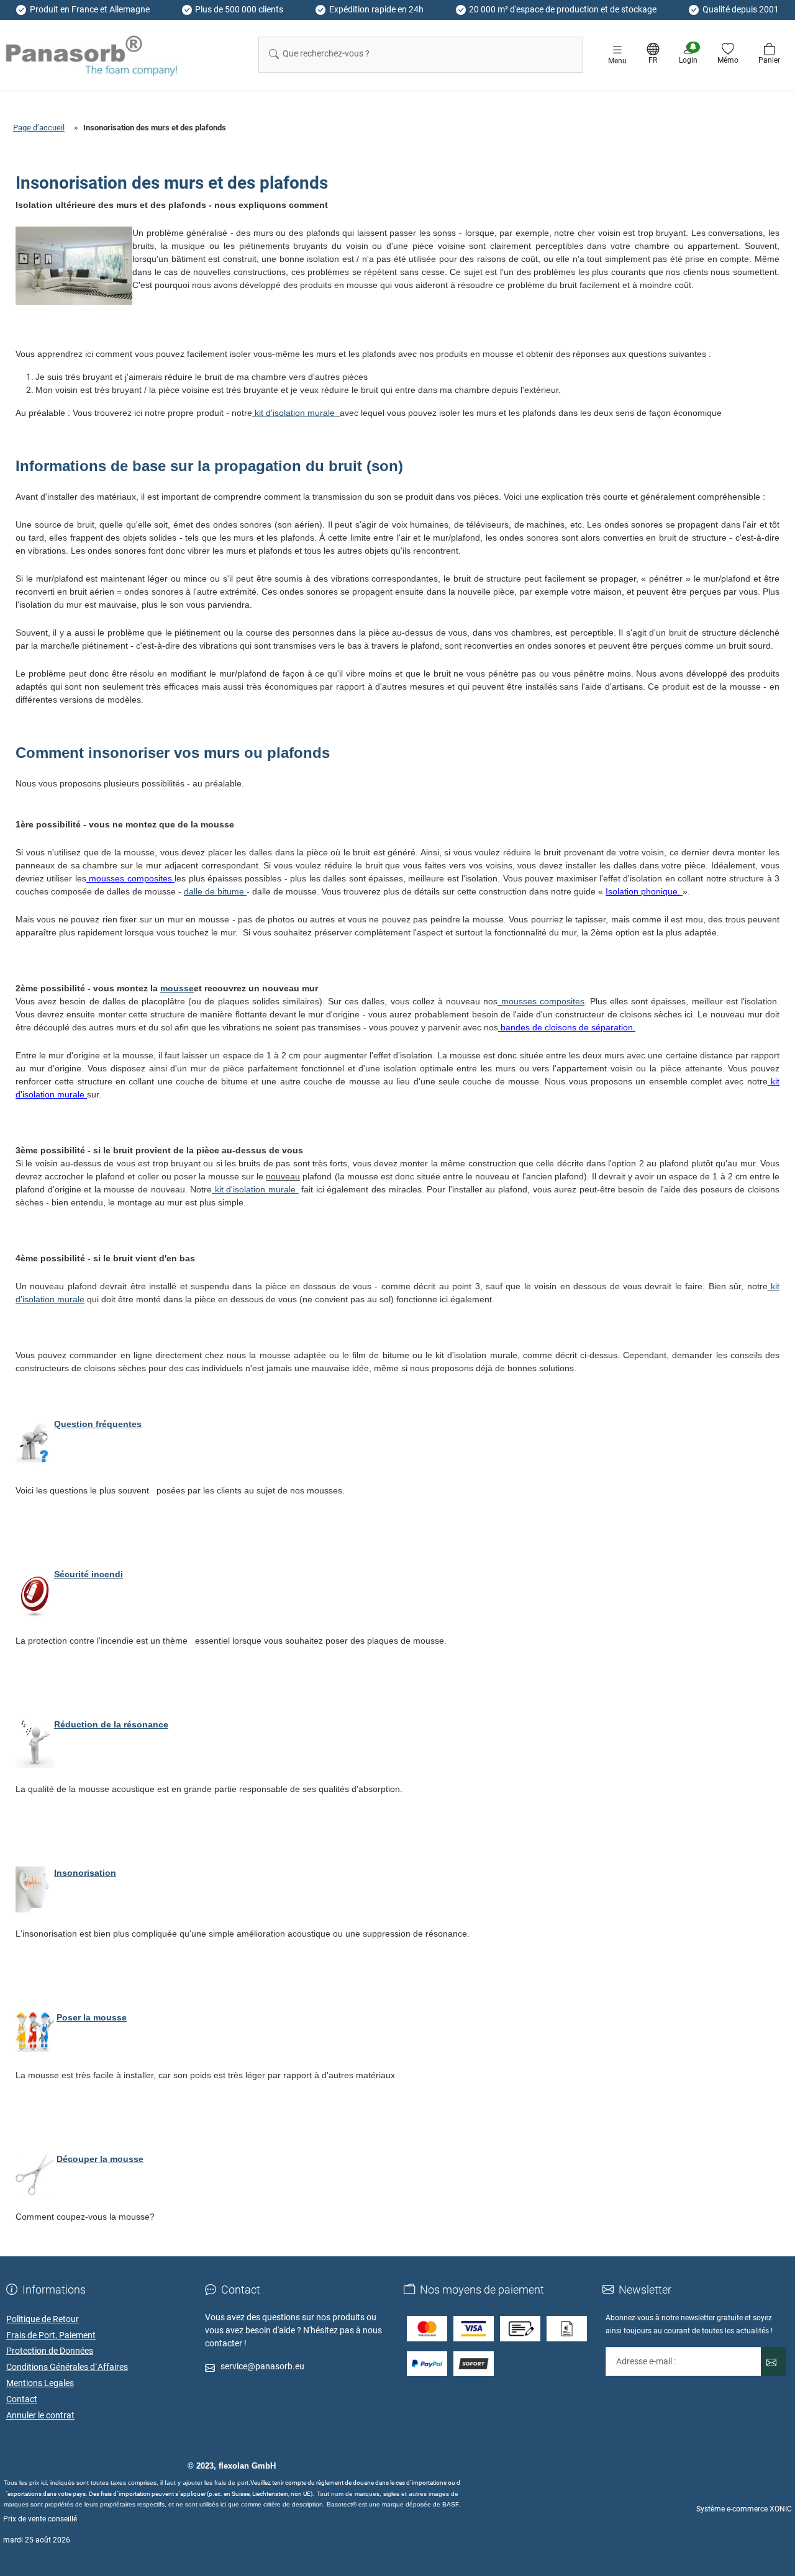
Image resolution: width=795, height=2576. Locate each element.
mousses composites (543, 1001)
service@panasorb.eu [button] (262, 2366)
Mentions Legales (40, 2383)
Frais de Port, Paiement (51, 2335)
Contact (22, 2399)
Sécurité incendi (89, 1574)
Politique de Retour (43, 2319)
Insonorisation (85, 1873)
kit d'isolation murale (297, 413)
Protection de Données (50, 2351)
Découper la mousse (100, 2159)
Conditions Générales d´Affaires (67, 2367)
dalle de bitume (215, 891)
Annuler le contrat (40, 2415)
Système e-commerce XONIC (744, 2509)
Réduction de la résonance (111, 1724)
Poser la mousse (92, 2017)
